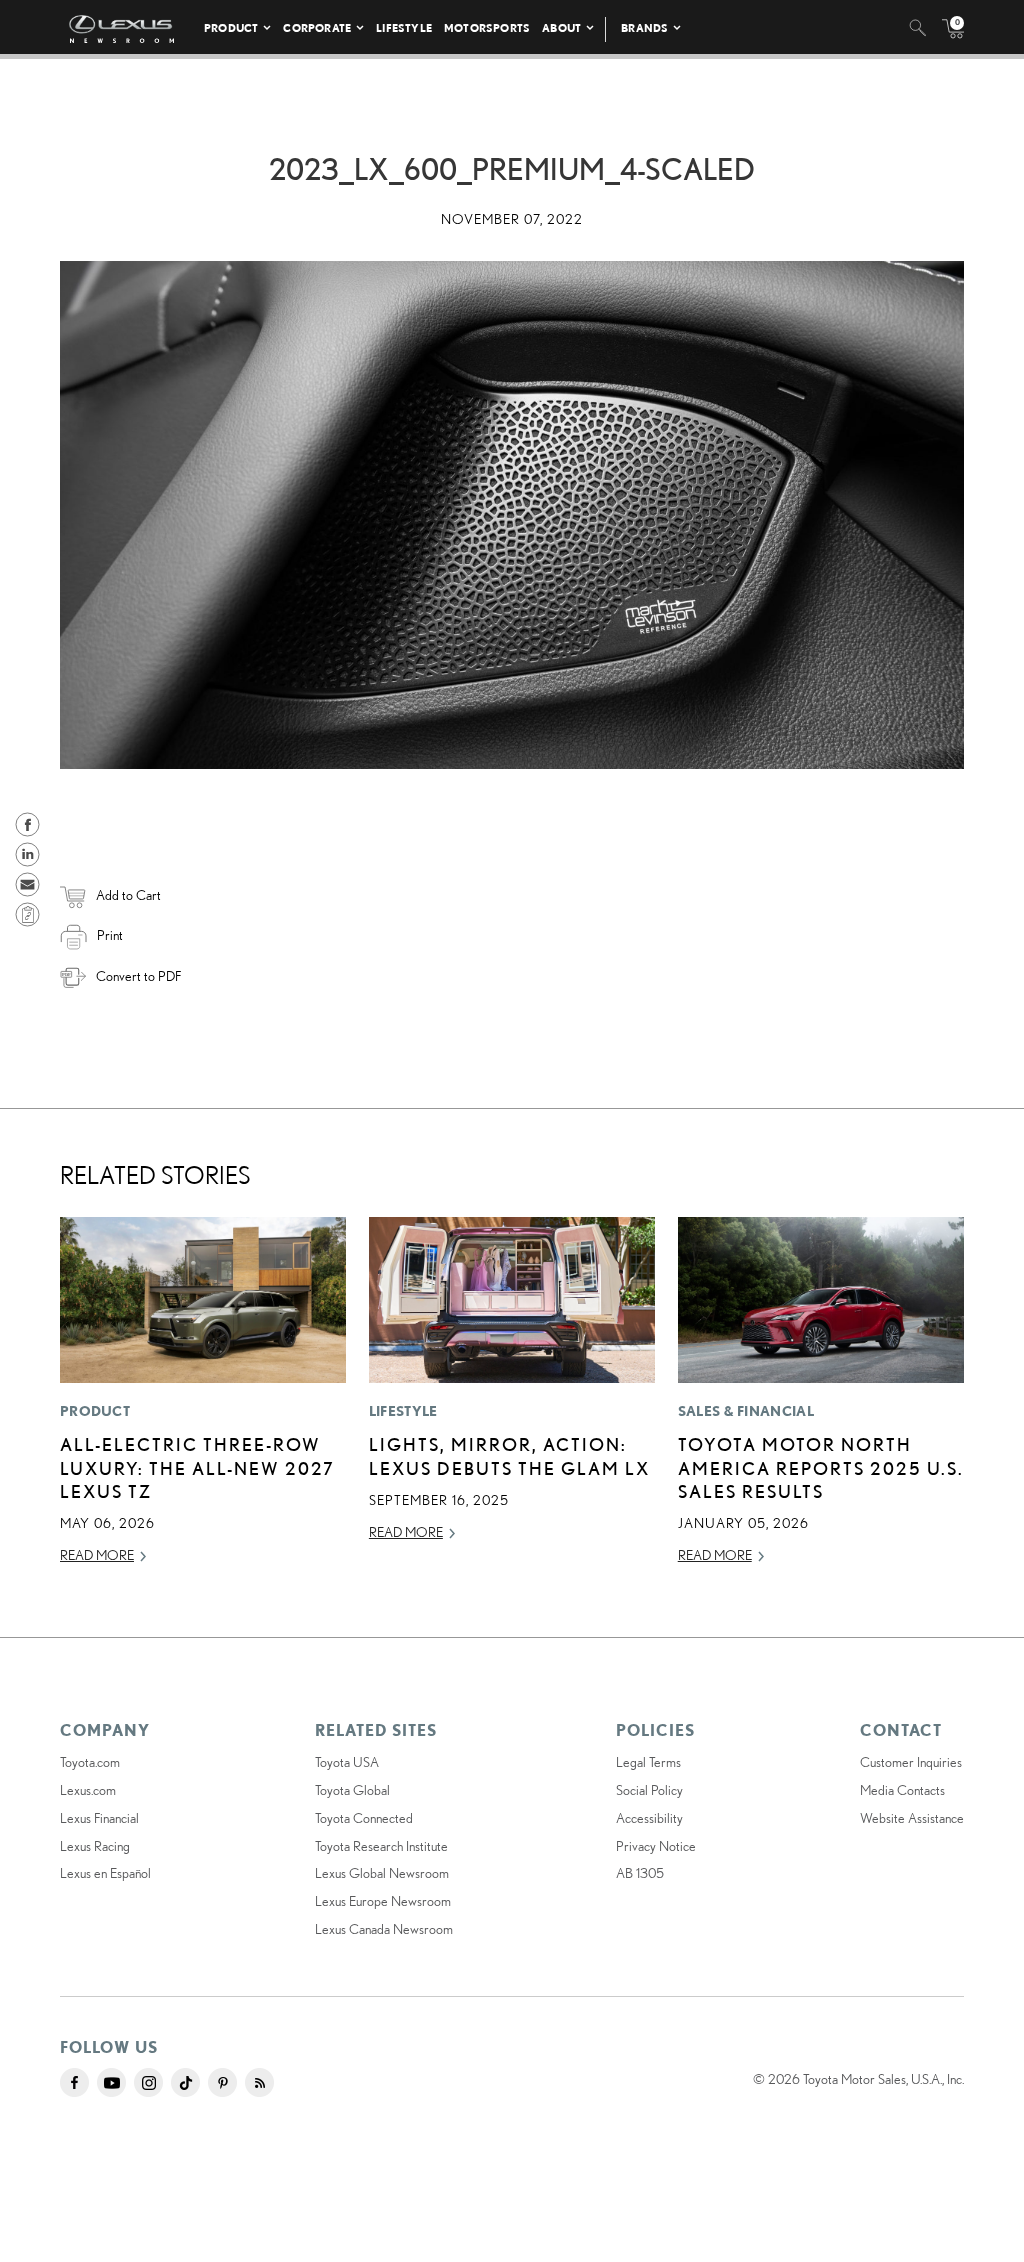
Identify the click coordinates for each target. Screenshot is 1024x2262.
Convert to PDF (138, 976)
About (561, 27)
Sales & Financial (746, 1411)
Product (231, 27)
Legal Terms (648, 1762)
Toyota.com (90, 1762)
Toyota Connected (364, 1818)
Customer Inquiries (911, 1762)
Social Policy (649, 1790)
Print (110, 935)
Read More (97, 1555)
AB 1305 (640, 1873)
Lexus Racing (95, 1846)
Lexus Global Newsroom (382, 1873)
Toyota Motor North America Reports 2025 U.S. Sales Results (821, 1467)
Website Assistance (912, 1818)
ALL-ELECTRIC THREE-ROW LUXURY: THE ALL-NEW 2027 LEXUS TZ (197, 1467)
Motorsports (487, 27)
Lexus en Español (105, 1873)
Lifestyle (404, 27)
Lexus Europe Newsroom (383, 1901)
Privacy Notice (656, 1846)
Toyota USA (347, 1762)
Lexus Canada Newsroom (384, 1929)
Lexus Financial (99, 1818)
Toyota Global (352, 1790)
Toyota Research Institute (381, 1846)
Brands (644, 27)
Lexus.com (88, 1790)
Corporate (317, 27)
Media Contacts (902, 1790)
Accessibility (649, 1818)
